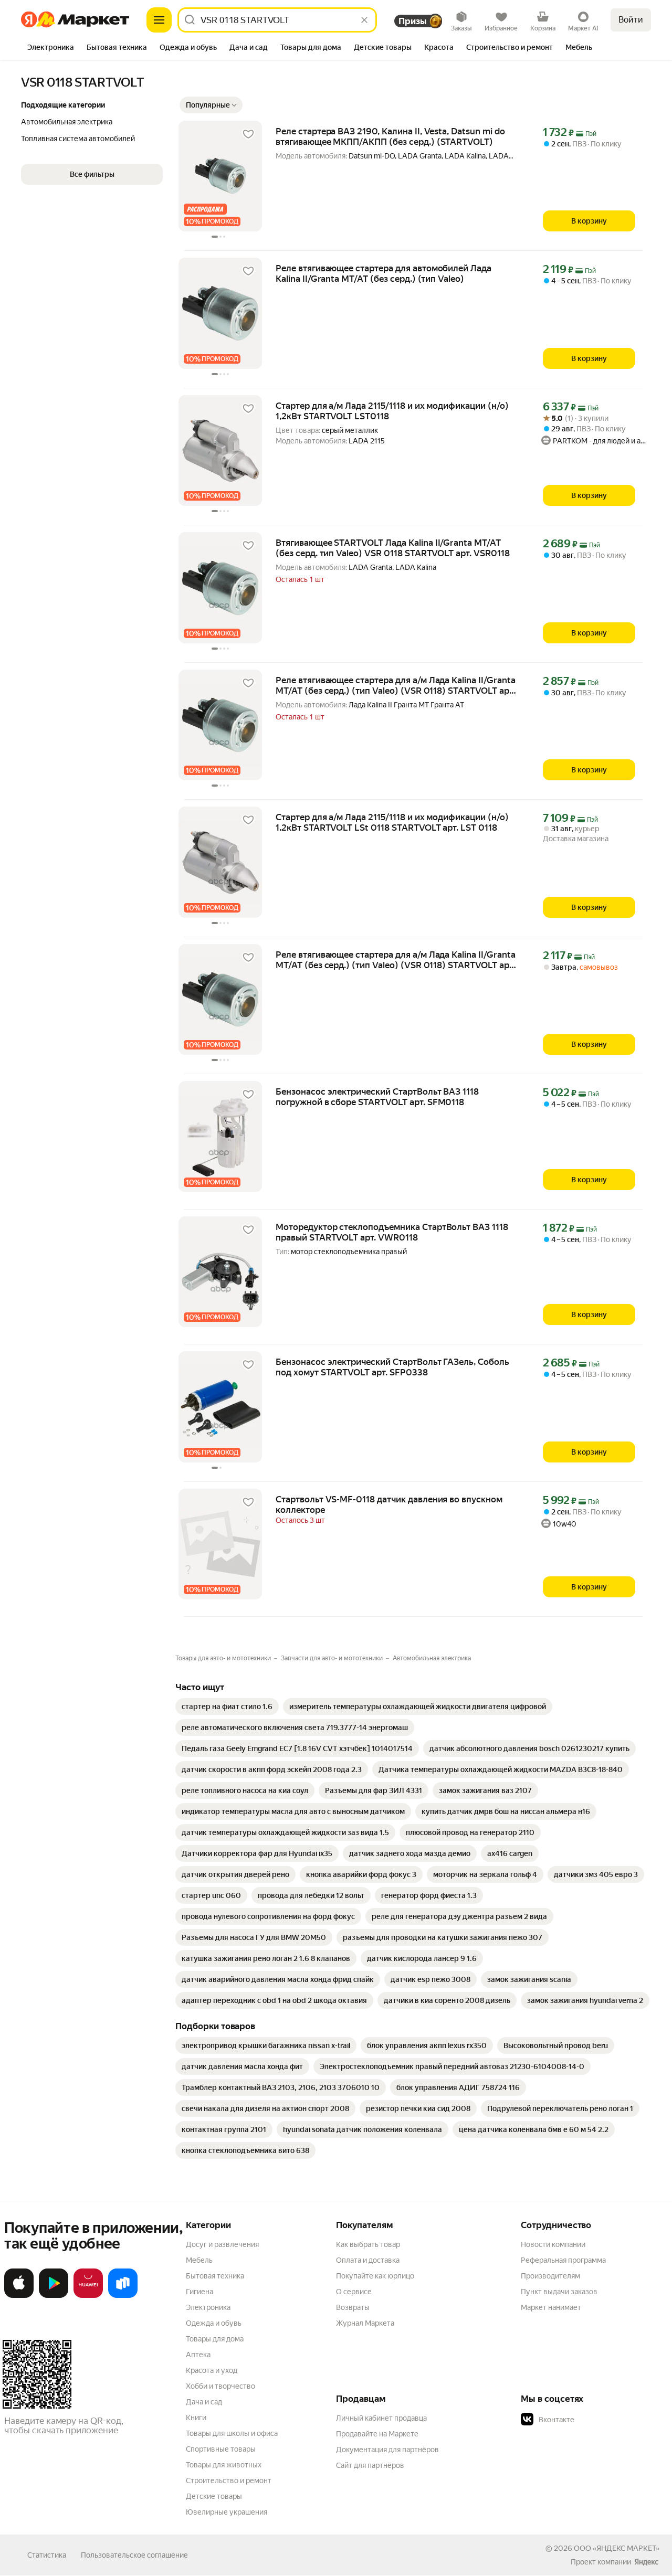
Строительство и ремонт (229, 2480)
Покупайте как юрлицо (375, 2276)
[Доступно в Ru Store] (123, 2296)
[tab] (51, 48)
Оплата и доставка (368, 2260)
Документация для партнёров (387, 2450)
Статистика (47, 2555)
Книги (196, 2418)
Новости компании (553, 2244)
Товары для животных (224, 2465)
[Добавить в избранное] (248, 134)
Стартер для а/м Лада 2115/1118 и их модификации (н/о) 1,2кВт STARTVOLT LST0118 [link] (392, 411)
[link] (227, 1706)
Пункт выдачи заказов (559, 2292)
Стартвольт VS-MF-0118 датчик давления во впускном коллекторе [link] (389, 1504)
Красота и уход (212, 2370)
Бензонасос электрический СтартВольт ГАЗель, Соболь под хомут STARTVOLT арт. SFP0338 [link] (392, 1367)
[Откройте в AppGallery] (88, 2296)
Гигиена (199, 2292)
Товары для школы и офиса (232, 2433)
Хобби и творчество (220, 2386)
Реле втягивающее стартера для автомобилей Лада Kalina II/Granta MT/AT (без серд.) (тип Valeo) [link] (384, 273)
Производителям (550, 2276)
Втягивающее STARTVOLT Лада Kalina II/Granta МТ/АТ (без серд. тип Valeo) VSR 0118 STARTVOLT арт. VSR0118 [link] (393, 548)
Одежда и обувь (214, 2323)
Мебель (199, 2260)
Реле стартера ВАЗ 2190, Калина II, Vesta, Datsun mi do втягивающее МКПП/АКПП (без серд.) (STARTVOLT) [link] (390, 136)
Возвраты (353, 2307)
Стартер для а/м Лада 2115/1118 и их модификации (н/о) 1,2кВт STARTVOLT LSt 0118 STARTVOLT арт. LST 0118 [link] (392, 822)
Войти (631, 20)
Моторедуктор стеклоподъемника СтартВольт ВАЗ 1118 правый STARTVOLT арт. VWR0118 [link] (392, 1232)
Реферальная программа (563, 2260)
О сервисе (354, 2292)
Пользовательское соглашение (134, 2555)
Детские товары (214, 2496)
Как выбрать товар (368, 2244)
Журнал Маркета (365, 2323)
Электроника (208, 2307)
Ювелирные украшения (227, 2512)
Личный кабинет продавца (381, 2418)
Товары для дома (215, 2339)
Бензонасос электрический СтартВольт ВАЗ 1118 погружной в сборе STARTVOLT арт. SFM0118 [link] (377, 1097)
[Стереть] (364, 20)
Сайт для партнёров (370, 2465)
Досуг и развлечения (222, 2244)
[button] (211, 105)
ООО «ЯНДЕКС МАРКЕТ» (617, 2548)
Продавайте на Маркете (377, 2434)
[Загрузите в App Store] (19, 2296)
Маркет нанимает (551, 2307)
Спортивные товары (221, 2449)
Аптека (198, 2355)
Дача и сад (204, 2402)
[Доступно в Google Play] (54, 2296)
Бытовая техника (215, 2276)
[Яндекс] (646, 2562)
